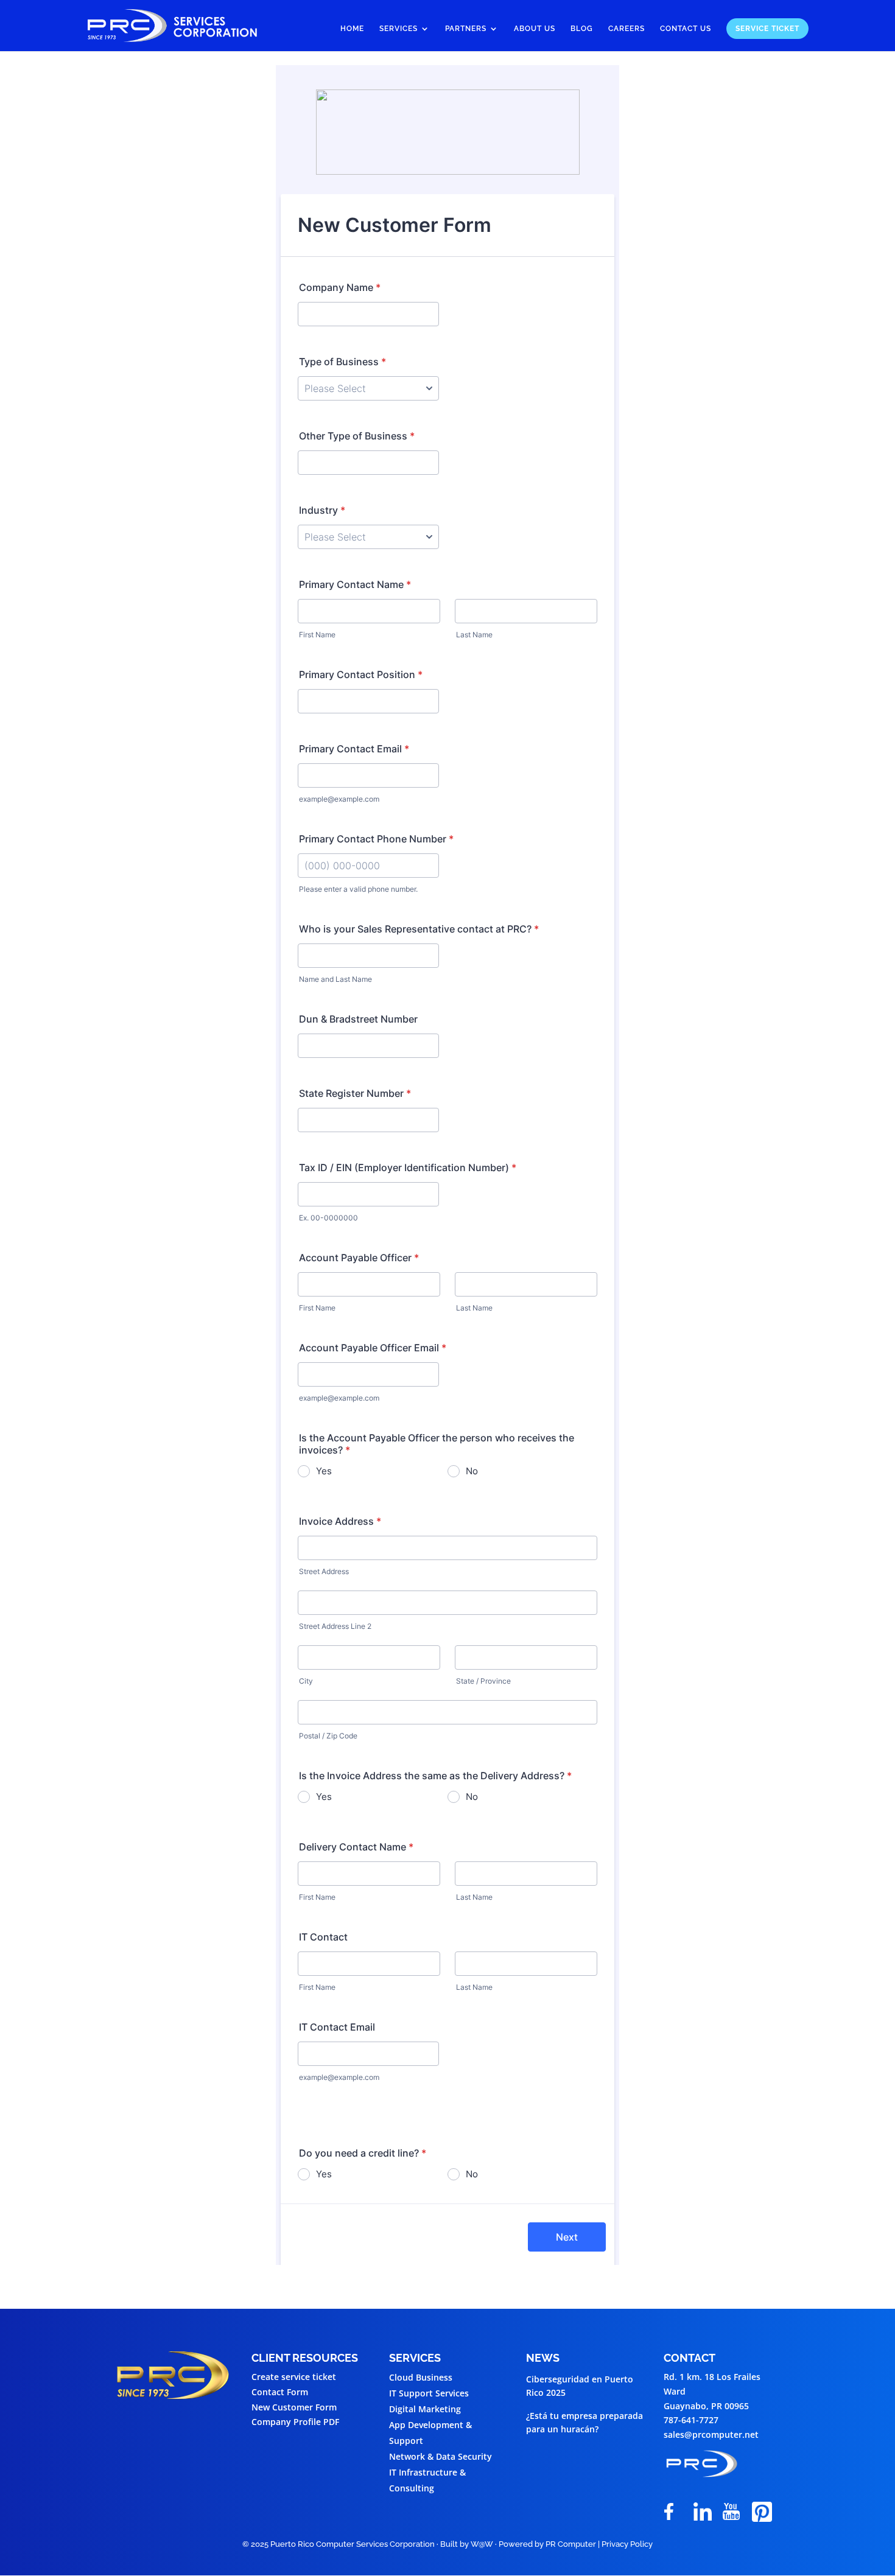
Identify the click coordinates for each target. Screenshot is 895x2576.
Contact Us (686, 29)
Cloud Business (421, 2377)
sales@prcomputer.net (711, 2434)
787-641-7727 (691, 2420)
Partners (466, 29)
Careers (626, 29)
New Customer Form (294, 2407)
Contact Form (280, 2392)
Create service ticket (294, 2377)
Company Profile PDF (295, 2422)
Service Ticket (767, 29)
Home (352, 29)
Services (398, 29)
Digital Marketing (425, 2409)
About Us (535, 29)
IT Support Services (429, 2393)
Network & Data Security (440, 2456)
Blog (582, 29)
